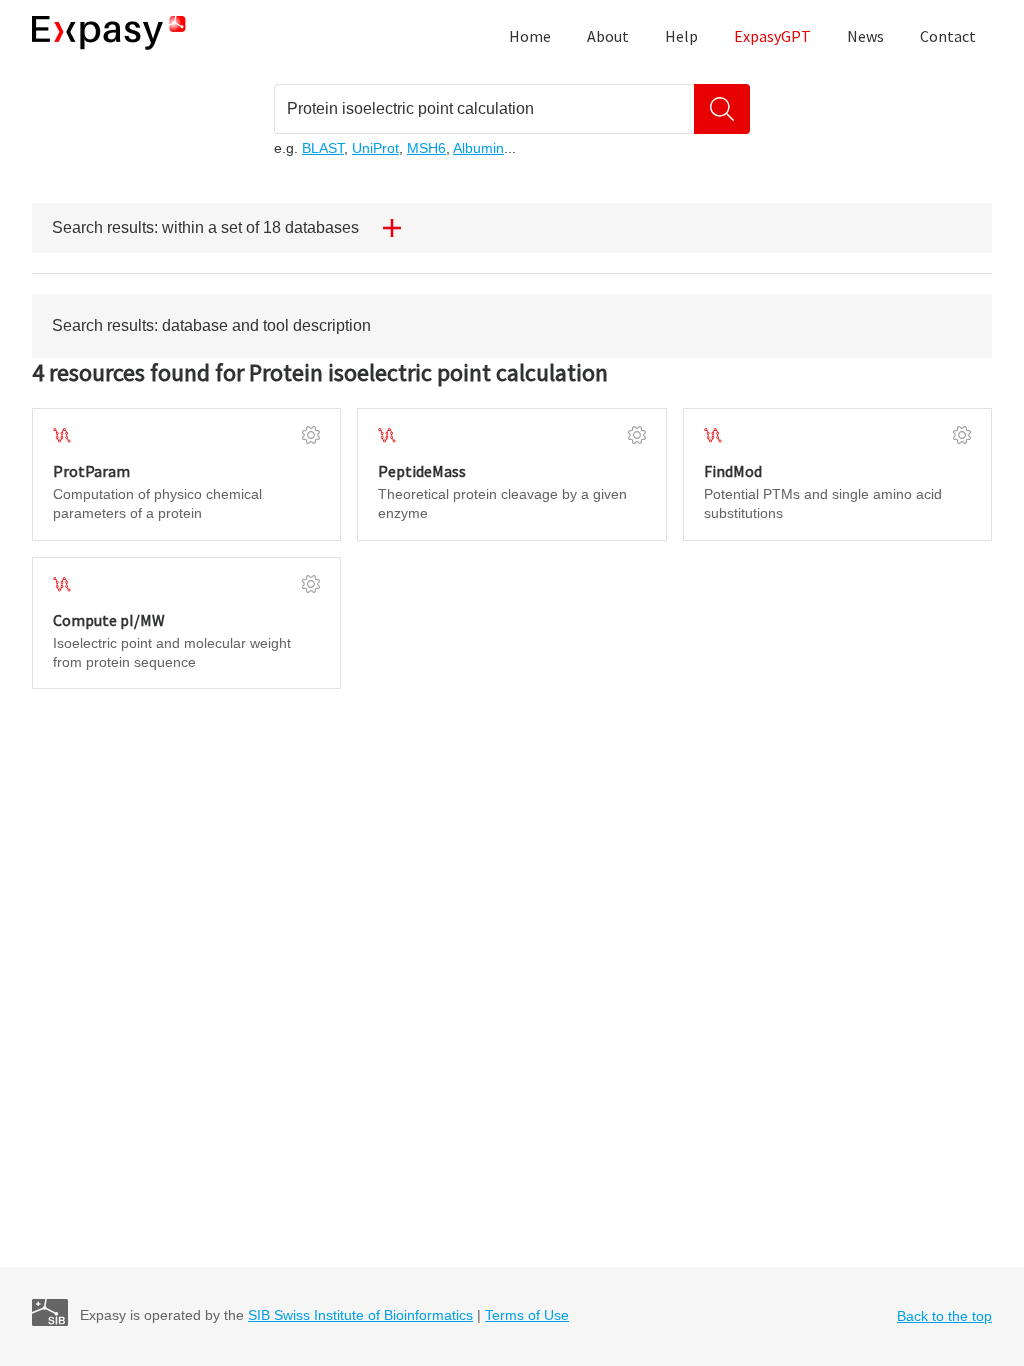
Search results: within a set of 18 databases (205, 227)
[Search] (722, 109)
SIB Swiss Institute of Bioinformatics (360, 1315)
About (608, 36)
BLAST (323, 148)
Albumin (478, 148)
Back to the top (944, 1316)
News (865, 36)
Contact (948, 36)
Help (681, 36)
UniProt (375, 148)
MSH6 (426, 148)
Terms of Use (527, 1315)
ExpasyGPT (772, 36)
